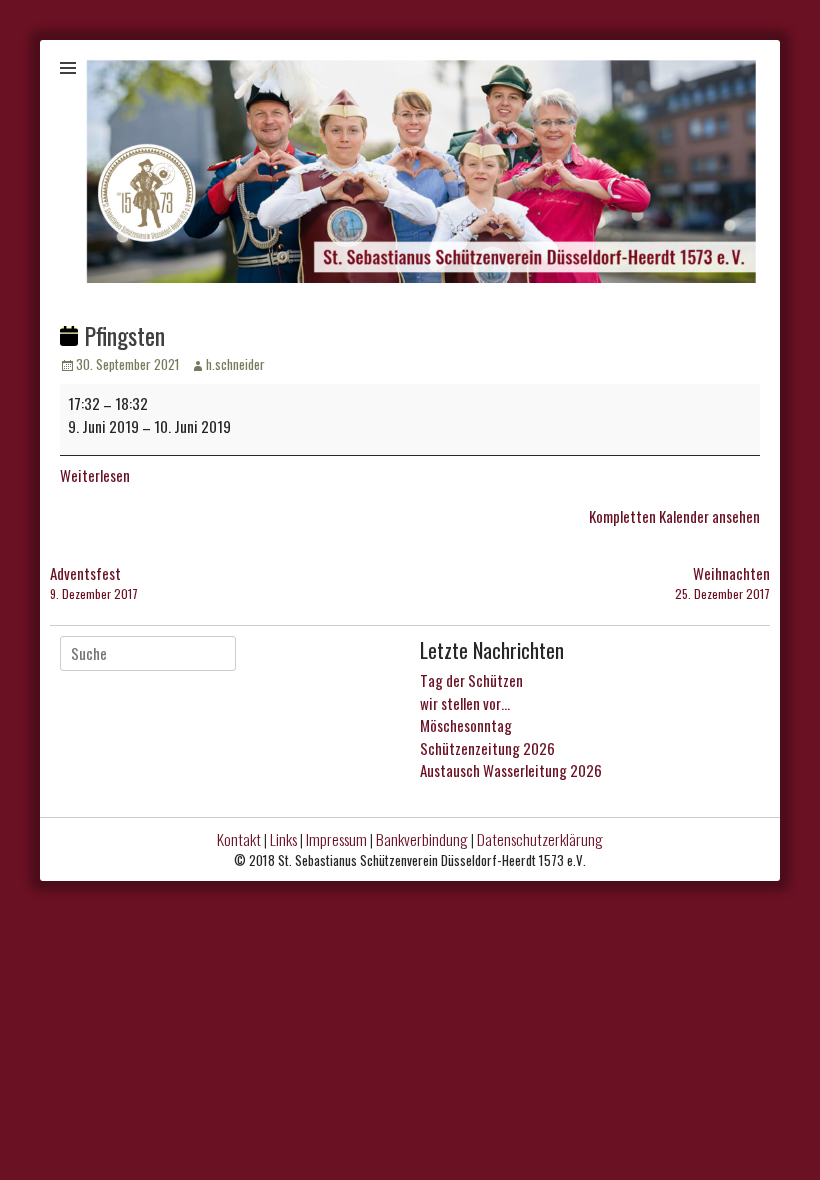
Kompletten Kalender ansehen (674, 516)
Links (283, 839)
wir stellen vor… (465, 703)
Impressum (336, 839)
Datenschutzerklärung (540, 839)
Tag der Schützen (471, 680)
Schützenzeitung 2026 (487, 748)
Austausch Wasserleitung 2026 (511, 770)
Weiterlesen (95, 475)
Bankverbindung (422, 839)
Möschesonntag (466, 725)
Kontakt (239, 839)
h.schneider (235, 364)
